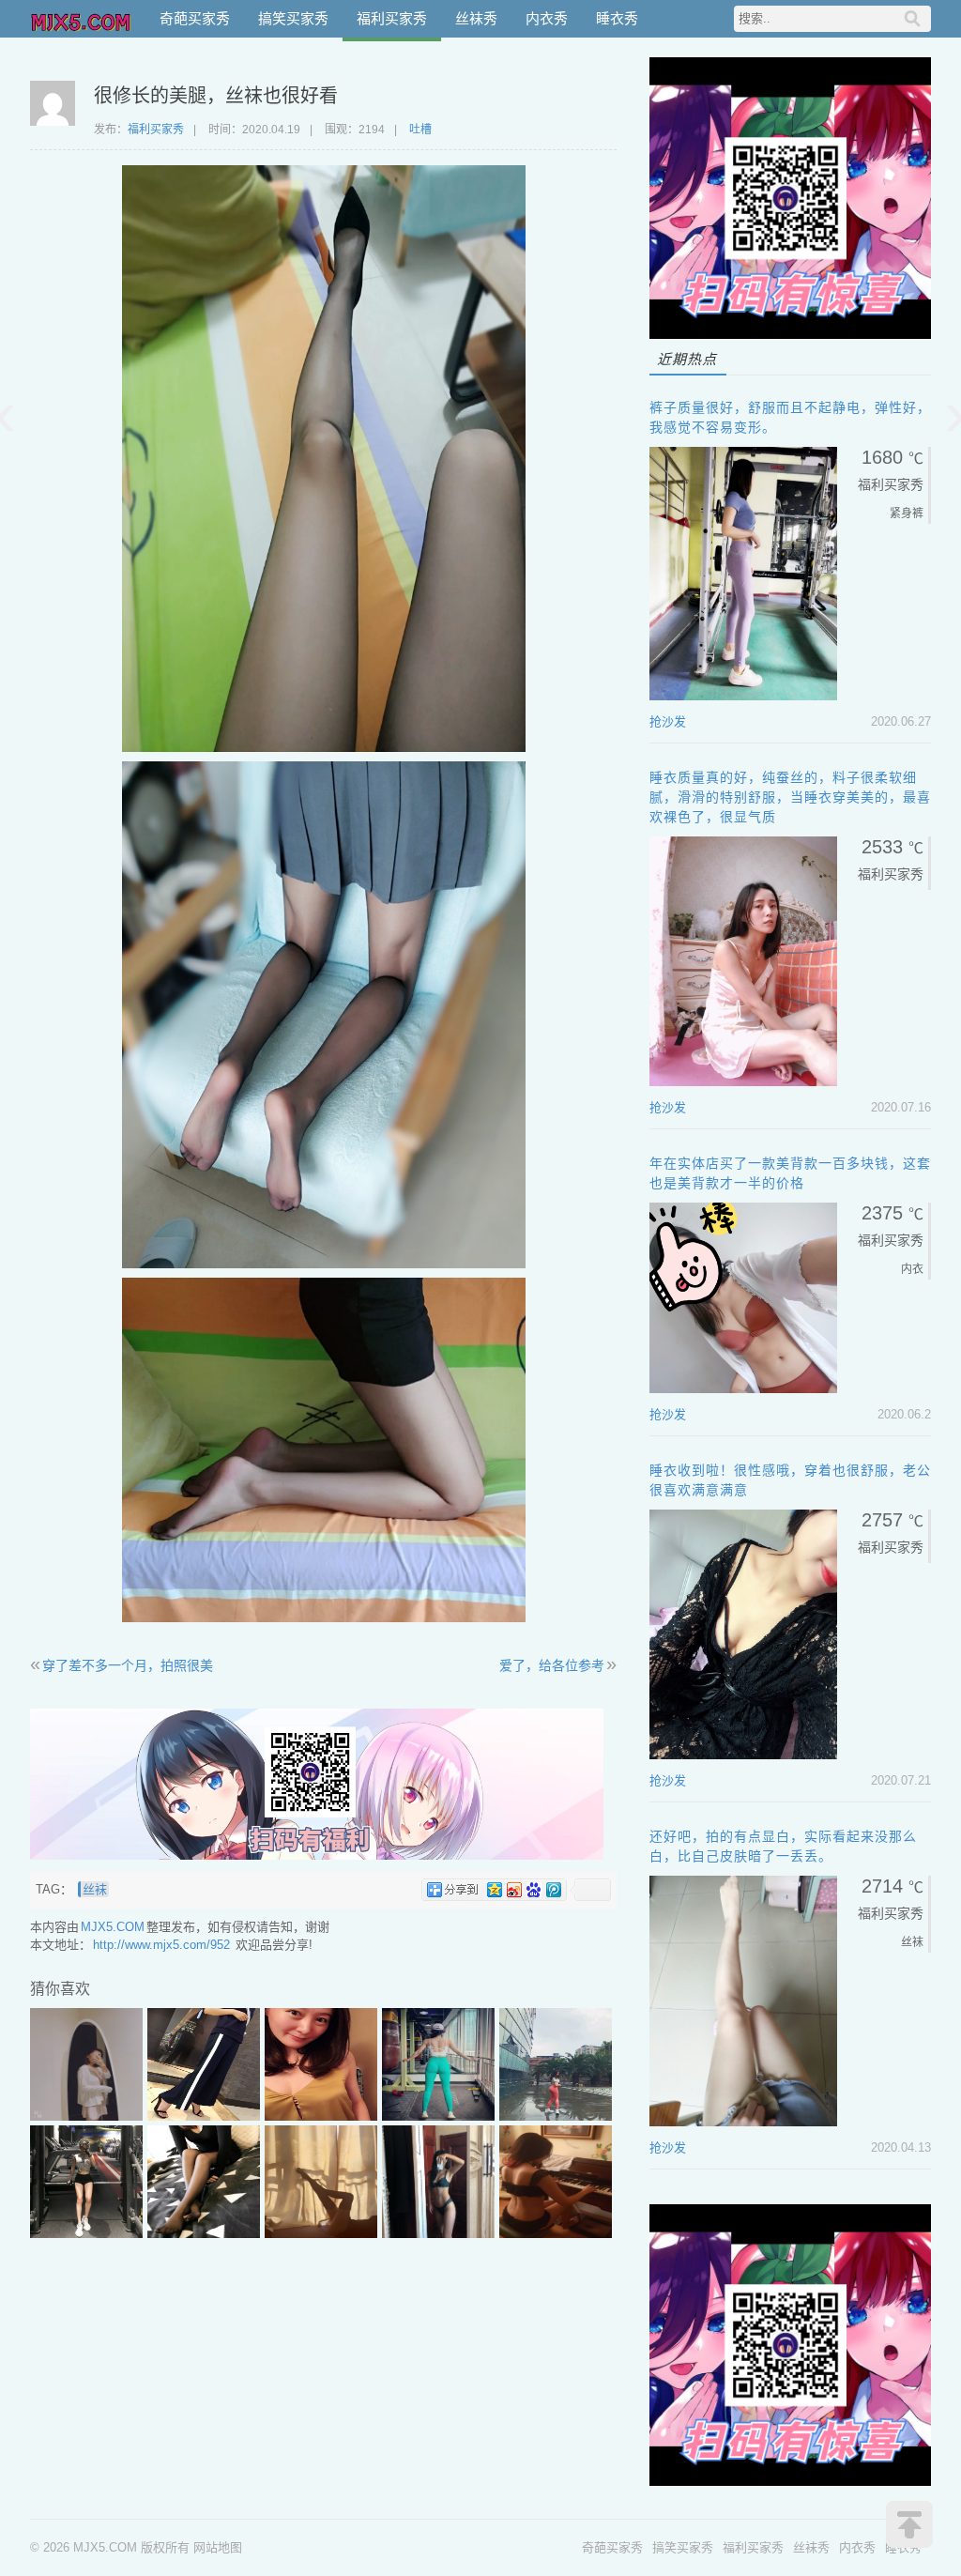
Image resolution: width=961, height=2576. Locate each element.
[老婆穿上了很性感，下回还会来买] (204, 2234)
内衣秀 (547, 18)
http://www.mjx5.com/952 (161, 1945)
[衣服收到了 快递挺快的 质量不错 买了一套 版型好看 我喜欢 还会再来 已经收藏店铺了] (204, 2116)
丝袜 (95, 1889)
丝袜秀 (476, 18)
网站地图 (218, 2547)
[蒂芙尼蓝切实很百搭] (438, 2116)
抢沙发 (668, 721)
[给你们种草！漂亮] (438, 2234)
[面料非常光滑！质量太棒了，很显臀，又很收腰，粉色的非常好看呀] (556, 2116)
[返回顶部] (909, 2524)
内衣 (912, 1269)
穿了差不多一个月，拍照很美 (128, 1665)
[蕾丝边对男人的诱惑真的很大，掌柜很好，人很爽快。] (321, 2234)
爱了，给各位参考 (552, 1665)
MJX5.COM (82, 19)
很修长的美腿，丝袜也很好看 (216, 96)
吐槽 (420, 130)
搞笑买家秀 (293, 18)
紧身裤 (907, 514)
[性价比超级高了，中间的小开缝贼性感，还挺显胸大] (321, 2116)
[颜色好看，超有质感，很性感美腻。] (86, 2116)
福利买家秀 (392, 18)
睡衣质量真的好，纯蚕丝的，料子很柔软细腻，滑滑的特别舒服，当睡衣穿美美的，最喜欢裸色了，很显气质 (790, 797)
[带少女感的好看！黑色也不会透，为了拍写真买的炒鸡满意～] (556, 2234)
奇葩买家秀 (195, 18)
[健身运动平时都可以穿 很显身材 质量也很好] (86, 2234)
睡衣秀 (617, 18)
